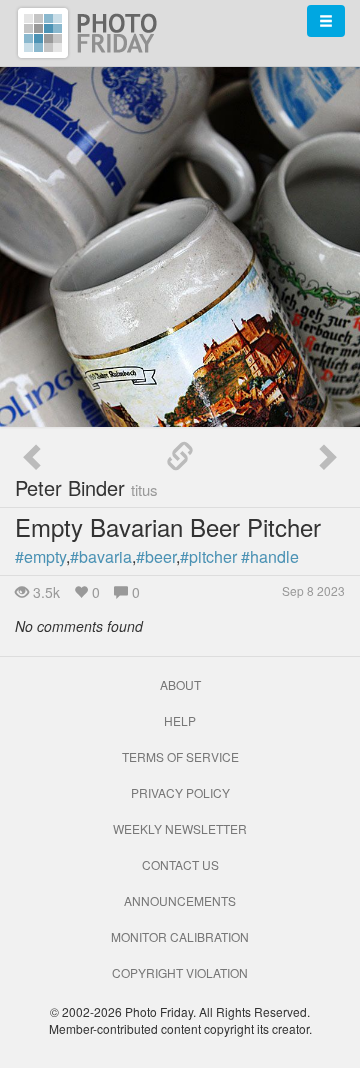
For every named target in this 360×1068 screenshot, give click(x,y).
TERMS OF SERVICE (180, 756)
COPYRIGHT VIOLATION (180, 972)
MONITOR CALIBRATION (180, 936)
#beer (156, 556)
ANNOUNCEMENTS (180, 900)
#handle (270, 556)
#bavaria (101, 556)
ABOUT (180, 684)
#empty (40, 556)
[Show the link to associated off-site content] (180, 457)
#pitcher (208, 556)
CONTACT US (180, 864)
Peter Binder (86, 487)
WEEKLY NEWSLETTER (180, 828)
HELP (180, 720)
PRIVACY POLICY (180, 792)
